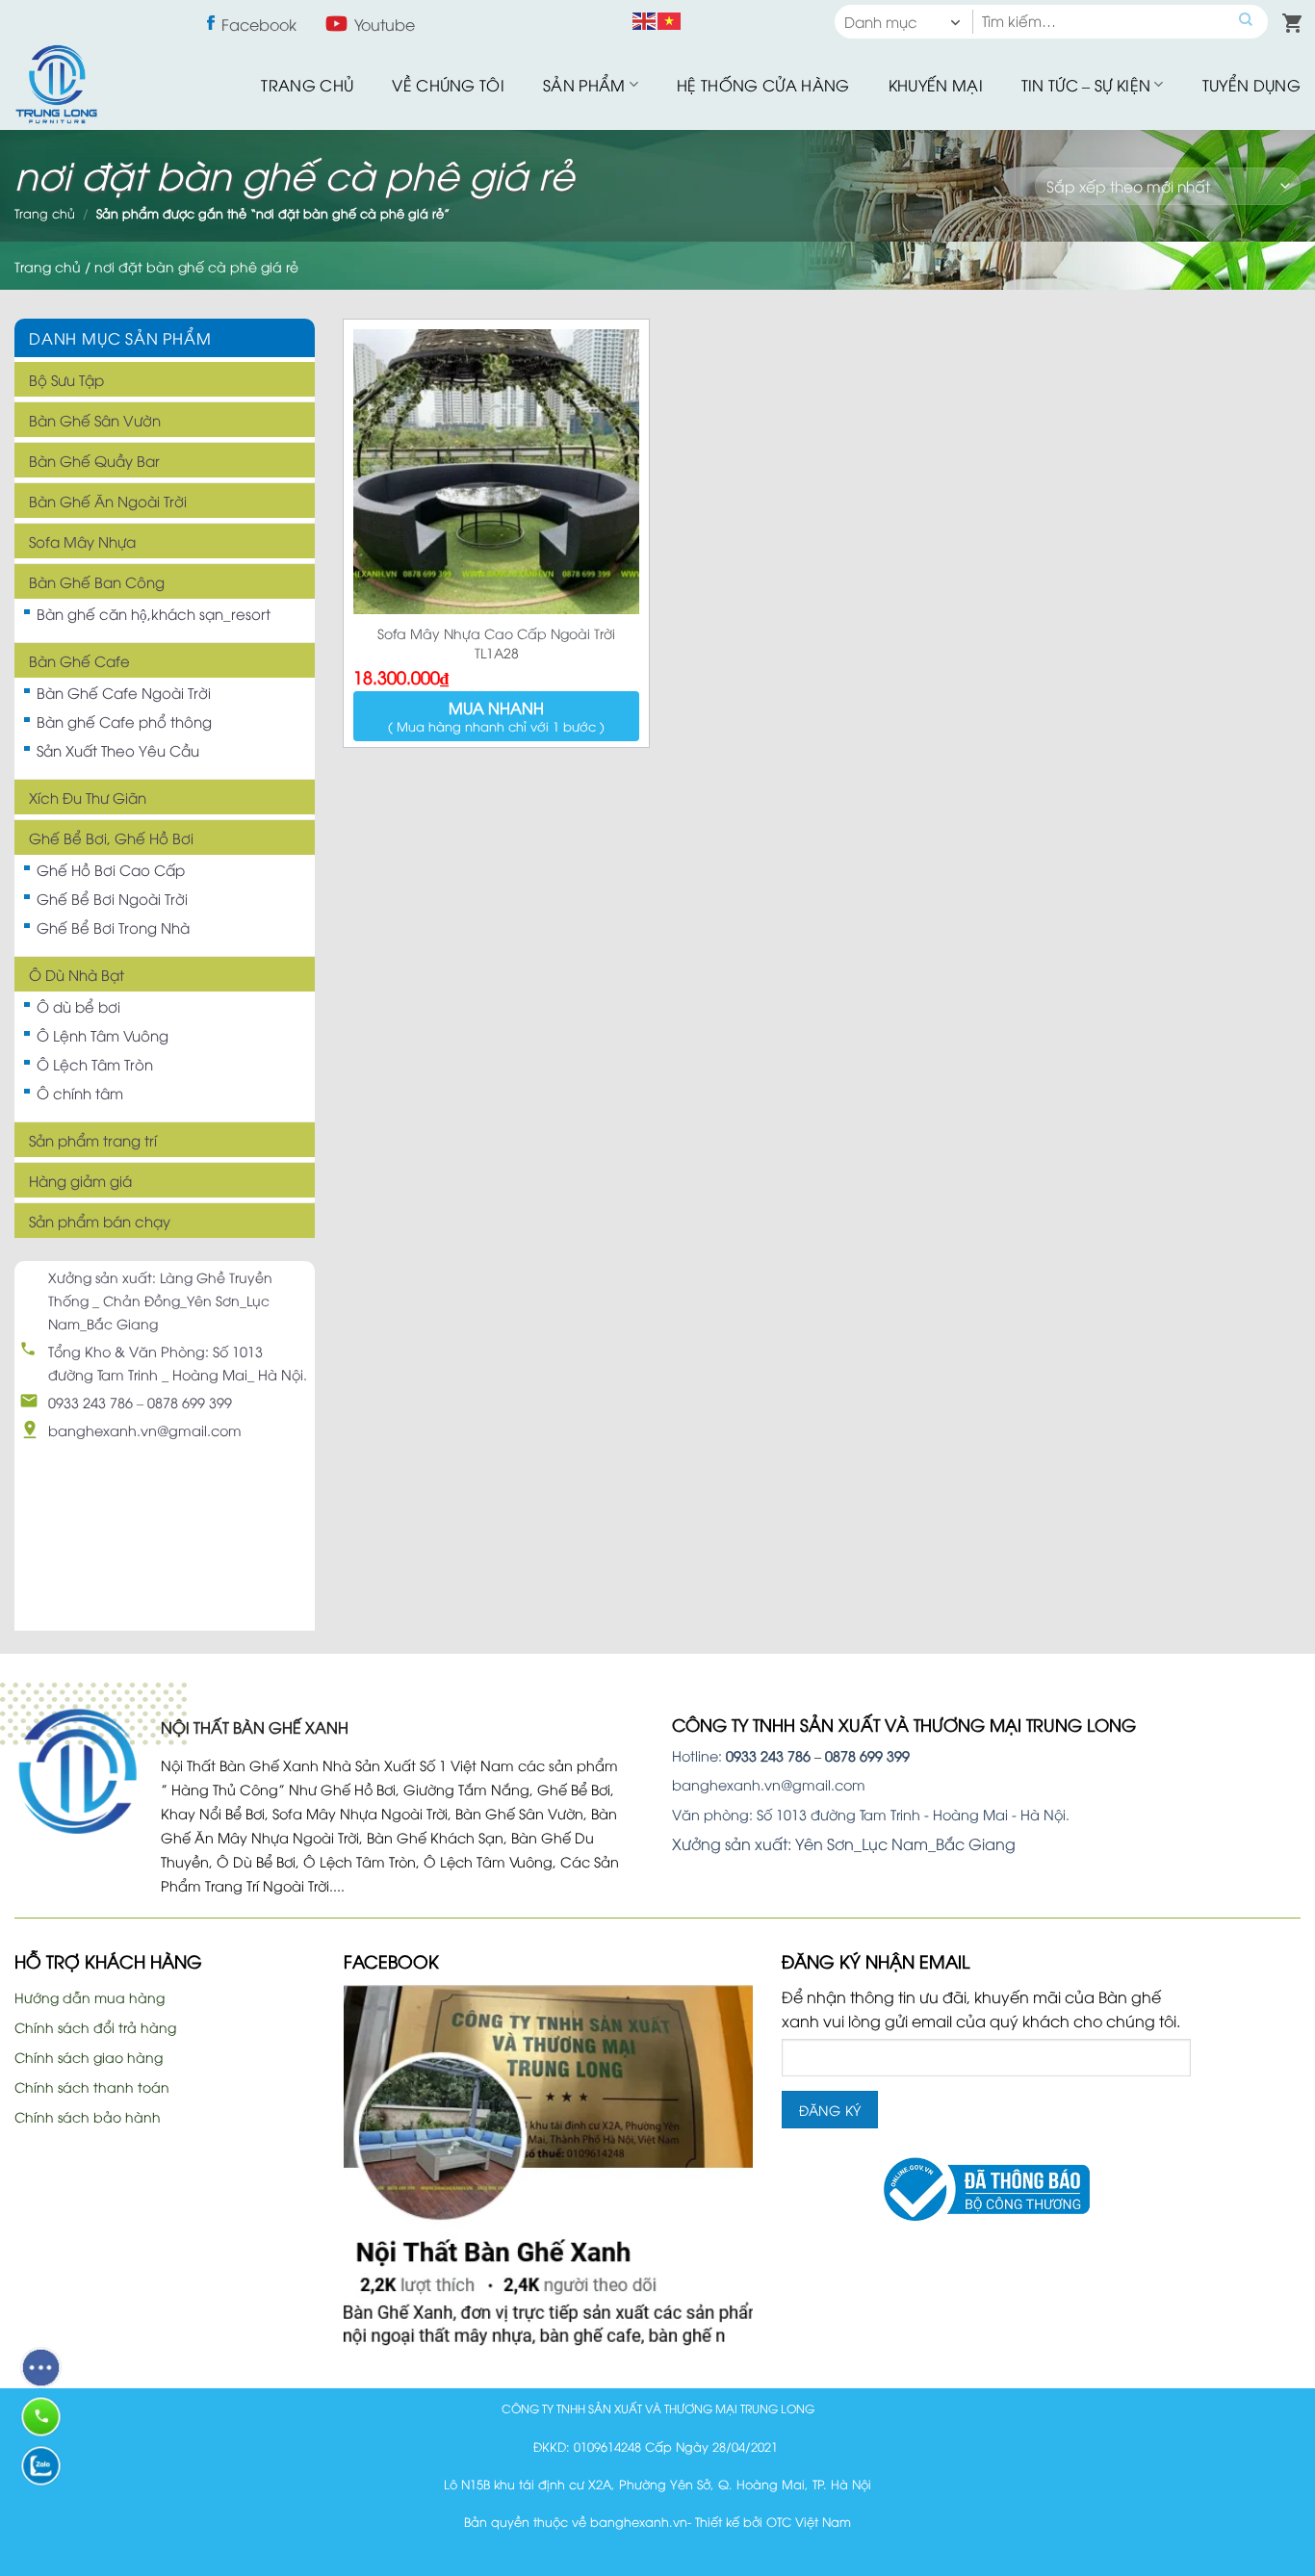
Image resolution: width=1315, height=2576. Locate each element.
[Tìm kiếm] (1246, 22)
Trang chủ (307, 85)
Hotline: (741, 1755)
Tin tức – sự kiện (1086, 85)
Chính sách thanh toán (92, 2087)
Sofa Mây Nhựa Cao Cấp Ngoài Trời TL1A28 (496, 643)
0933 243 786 (90, 1402)
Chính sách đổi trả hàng (95, 2027)
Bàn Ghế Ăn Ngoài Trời (108, 501)
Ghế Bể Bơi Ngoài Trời (112, 898)
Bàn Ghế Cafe (79, 660)
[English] (645, 18)
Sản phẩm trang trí (93, 1140)
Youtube (385, 24)
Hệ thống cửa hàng (763, 85)
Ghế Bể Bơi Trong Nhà (113, 927)
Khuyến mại (936, 85)
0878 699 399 (190, 1402)
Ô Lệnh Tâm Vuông (103, 1035)
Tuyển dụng (1251, 85)
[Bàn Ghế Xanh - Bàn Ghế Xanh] (56, 84)
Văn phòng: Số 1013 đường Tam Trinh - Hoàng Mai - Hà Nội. (871, 1814)
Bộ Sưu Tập (66, 379)
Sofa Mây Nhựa (82, 541)
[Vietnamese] (670, 18)
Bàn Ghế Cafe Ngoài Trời (124, 692)
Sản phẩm (584, 85)
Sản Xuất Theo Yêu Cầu (118, 750)
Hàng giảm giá (80, 1180)
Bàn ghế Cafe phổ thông (124, 721)
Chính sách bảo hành (88, 2116)
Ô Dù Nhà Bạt (77, 974)
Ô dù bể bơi (78, 1006)
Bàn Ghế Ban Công (97, 581)
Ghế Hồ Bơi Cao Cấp (111, 869)
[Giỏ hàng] (1288, 19)
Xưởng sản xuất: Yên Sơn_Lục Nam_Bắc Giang (844, 1843)
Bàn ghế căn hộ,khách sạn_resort (154, 613)
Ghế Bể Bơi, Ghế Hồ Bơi (111, 837)
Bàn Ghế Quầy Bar (94, 460)
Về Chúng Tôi (448, 85)
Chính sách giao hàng (89, 2057)
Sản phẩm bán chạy (100, 1221)
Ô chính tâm (80, 1093)
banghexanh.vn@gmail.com (145, 1430)
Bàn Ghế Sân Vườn (95, 420)
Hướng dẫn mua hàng (90, 1997)
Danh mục (881, 21)
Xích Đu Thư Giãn (88, 797)
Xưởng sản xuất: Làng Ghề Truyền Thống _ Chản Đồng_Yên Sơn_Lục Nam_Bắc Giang (160, 1300)
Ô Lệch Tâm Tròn (95, 1064)
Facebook (259, 24)
